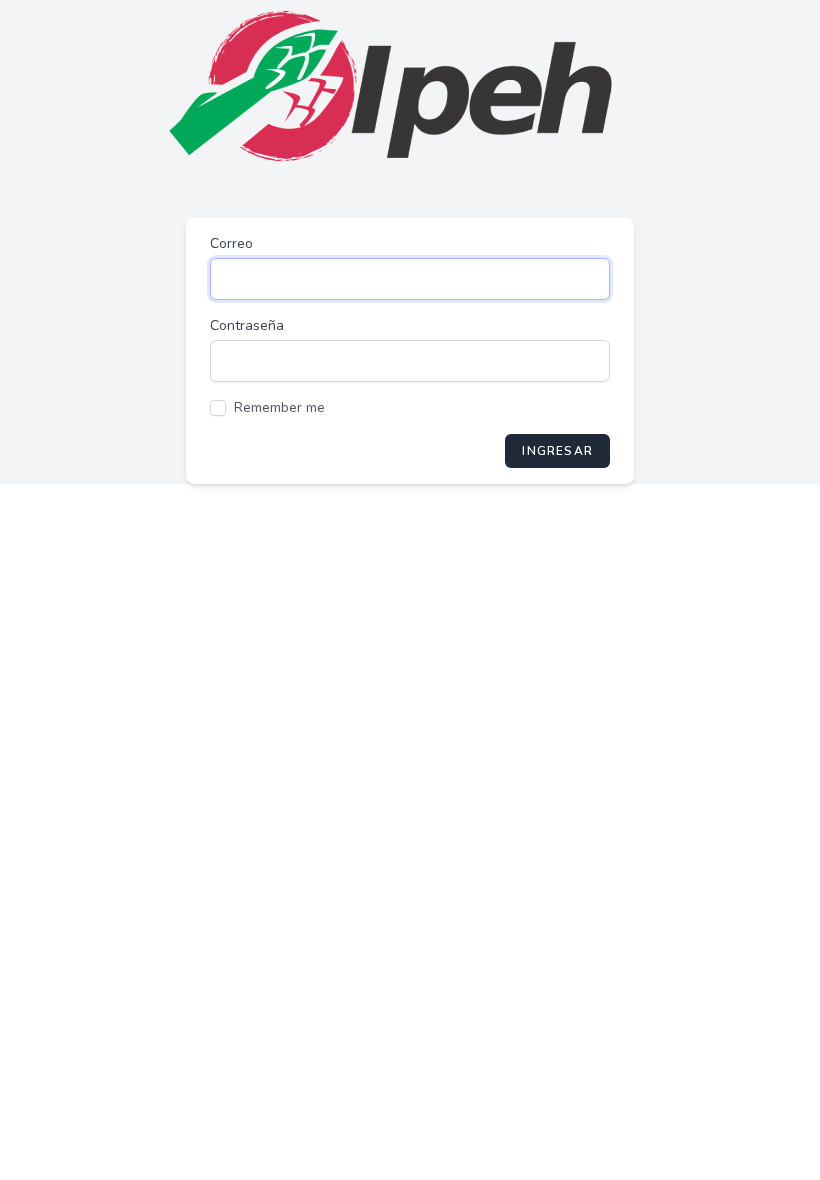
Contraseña (247, 325)
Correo (231, 243)
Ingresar (557, 451)
